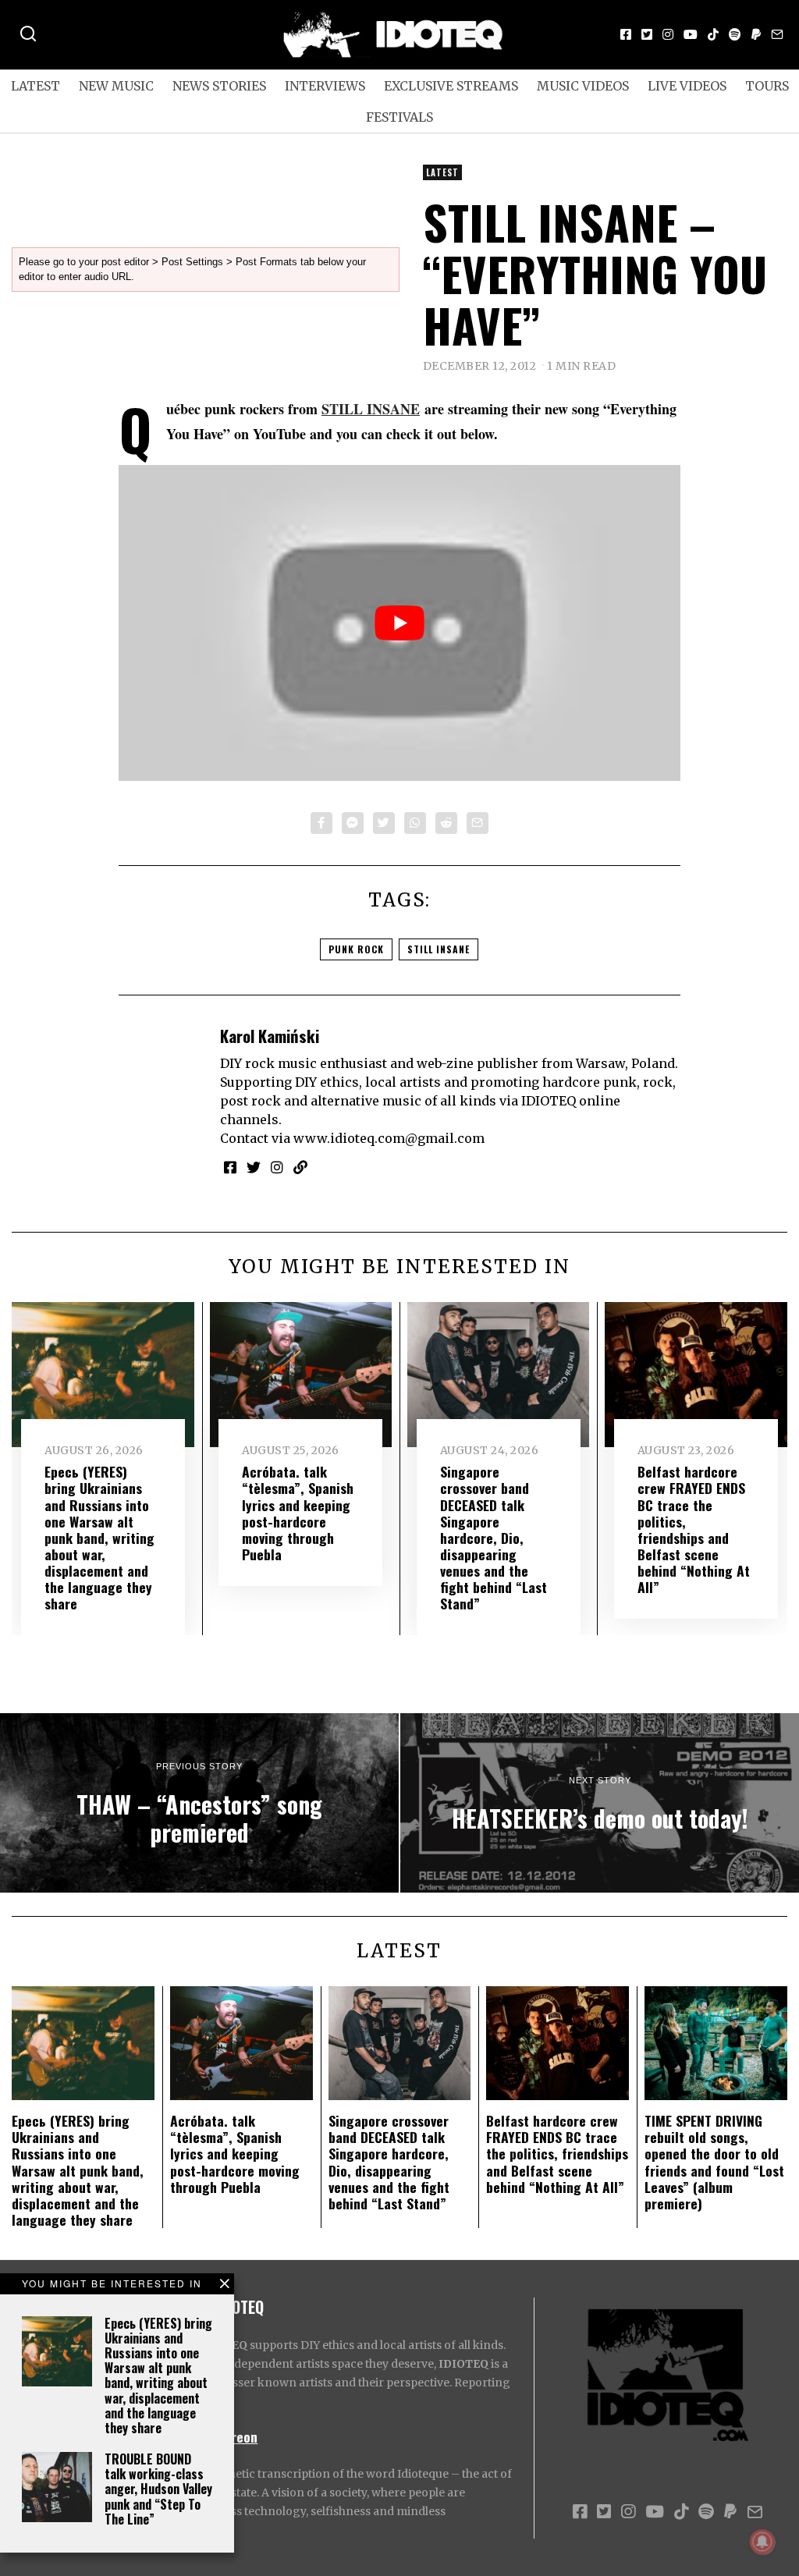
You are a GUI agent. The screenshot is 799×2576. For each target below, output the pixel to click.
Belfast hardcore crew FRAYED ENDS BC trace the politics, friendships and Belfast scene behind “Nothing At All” (694, 1529)
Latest (36, 86)
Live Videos (687, 86)
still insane (439, 949)
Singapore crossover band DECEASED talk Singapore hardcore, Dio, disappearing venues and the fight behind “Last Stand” (494, 1537)
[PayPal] (756, 34)
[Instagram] (668, 34)
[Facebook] (626, 34)
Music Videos (583, 86)
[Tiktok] (713, 34)
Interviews (325, 86)
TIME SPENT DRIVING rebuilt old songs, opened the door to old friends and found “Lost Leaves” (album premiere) (714, 2162)
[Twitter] (647, 34)
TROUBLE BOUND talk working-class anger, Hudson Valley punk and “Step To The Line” (158, 2489)
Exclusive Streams (451, 86)
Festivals (399, 117)
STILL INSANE (371, 409)
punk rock (356, 949)
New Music (116, 86)
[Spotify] (735, 34)
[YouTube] (691, 34)
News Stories (219, 86)
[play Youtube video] (399, 623)
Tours (767, 86)
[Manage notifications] (762, 2542)
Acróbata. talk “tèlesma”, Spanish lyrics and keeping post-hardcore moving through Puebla (298, 1513)
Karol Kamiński (270, 1036)
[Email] (777, 34)
